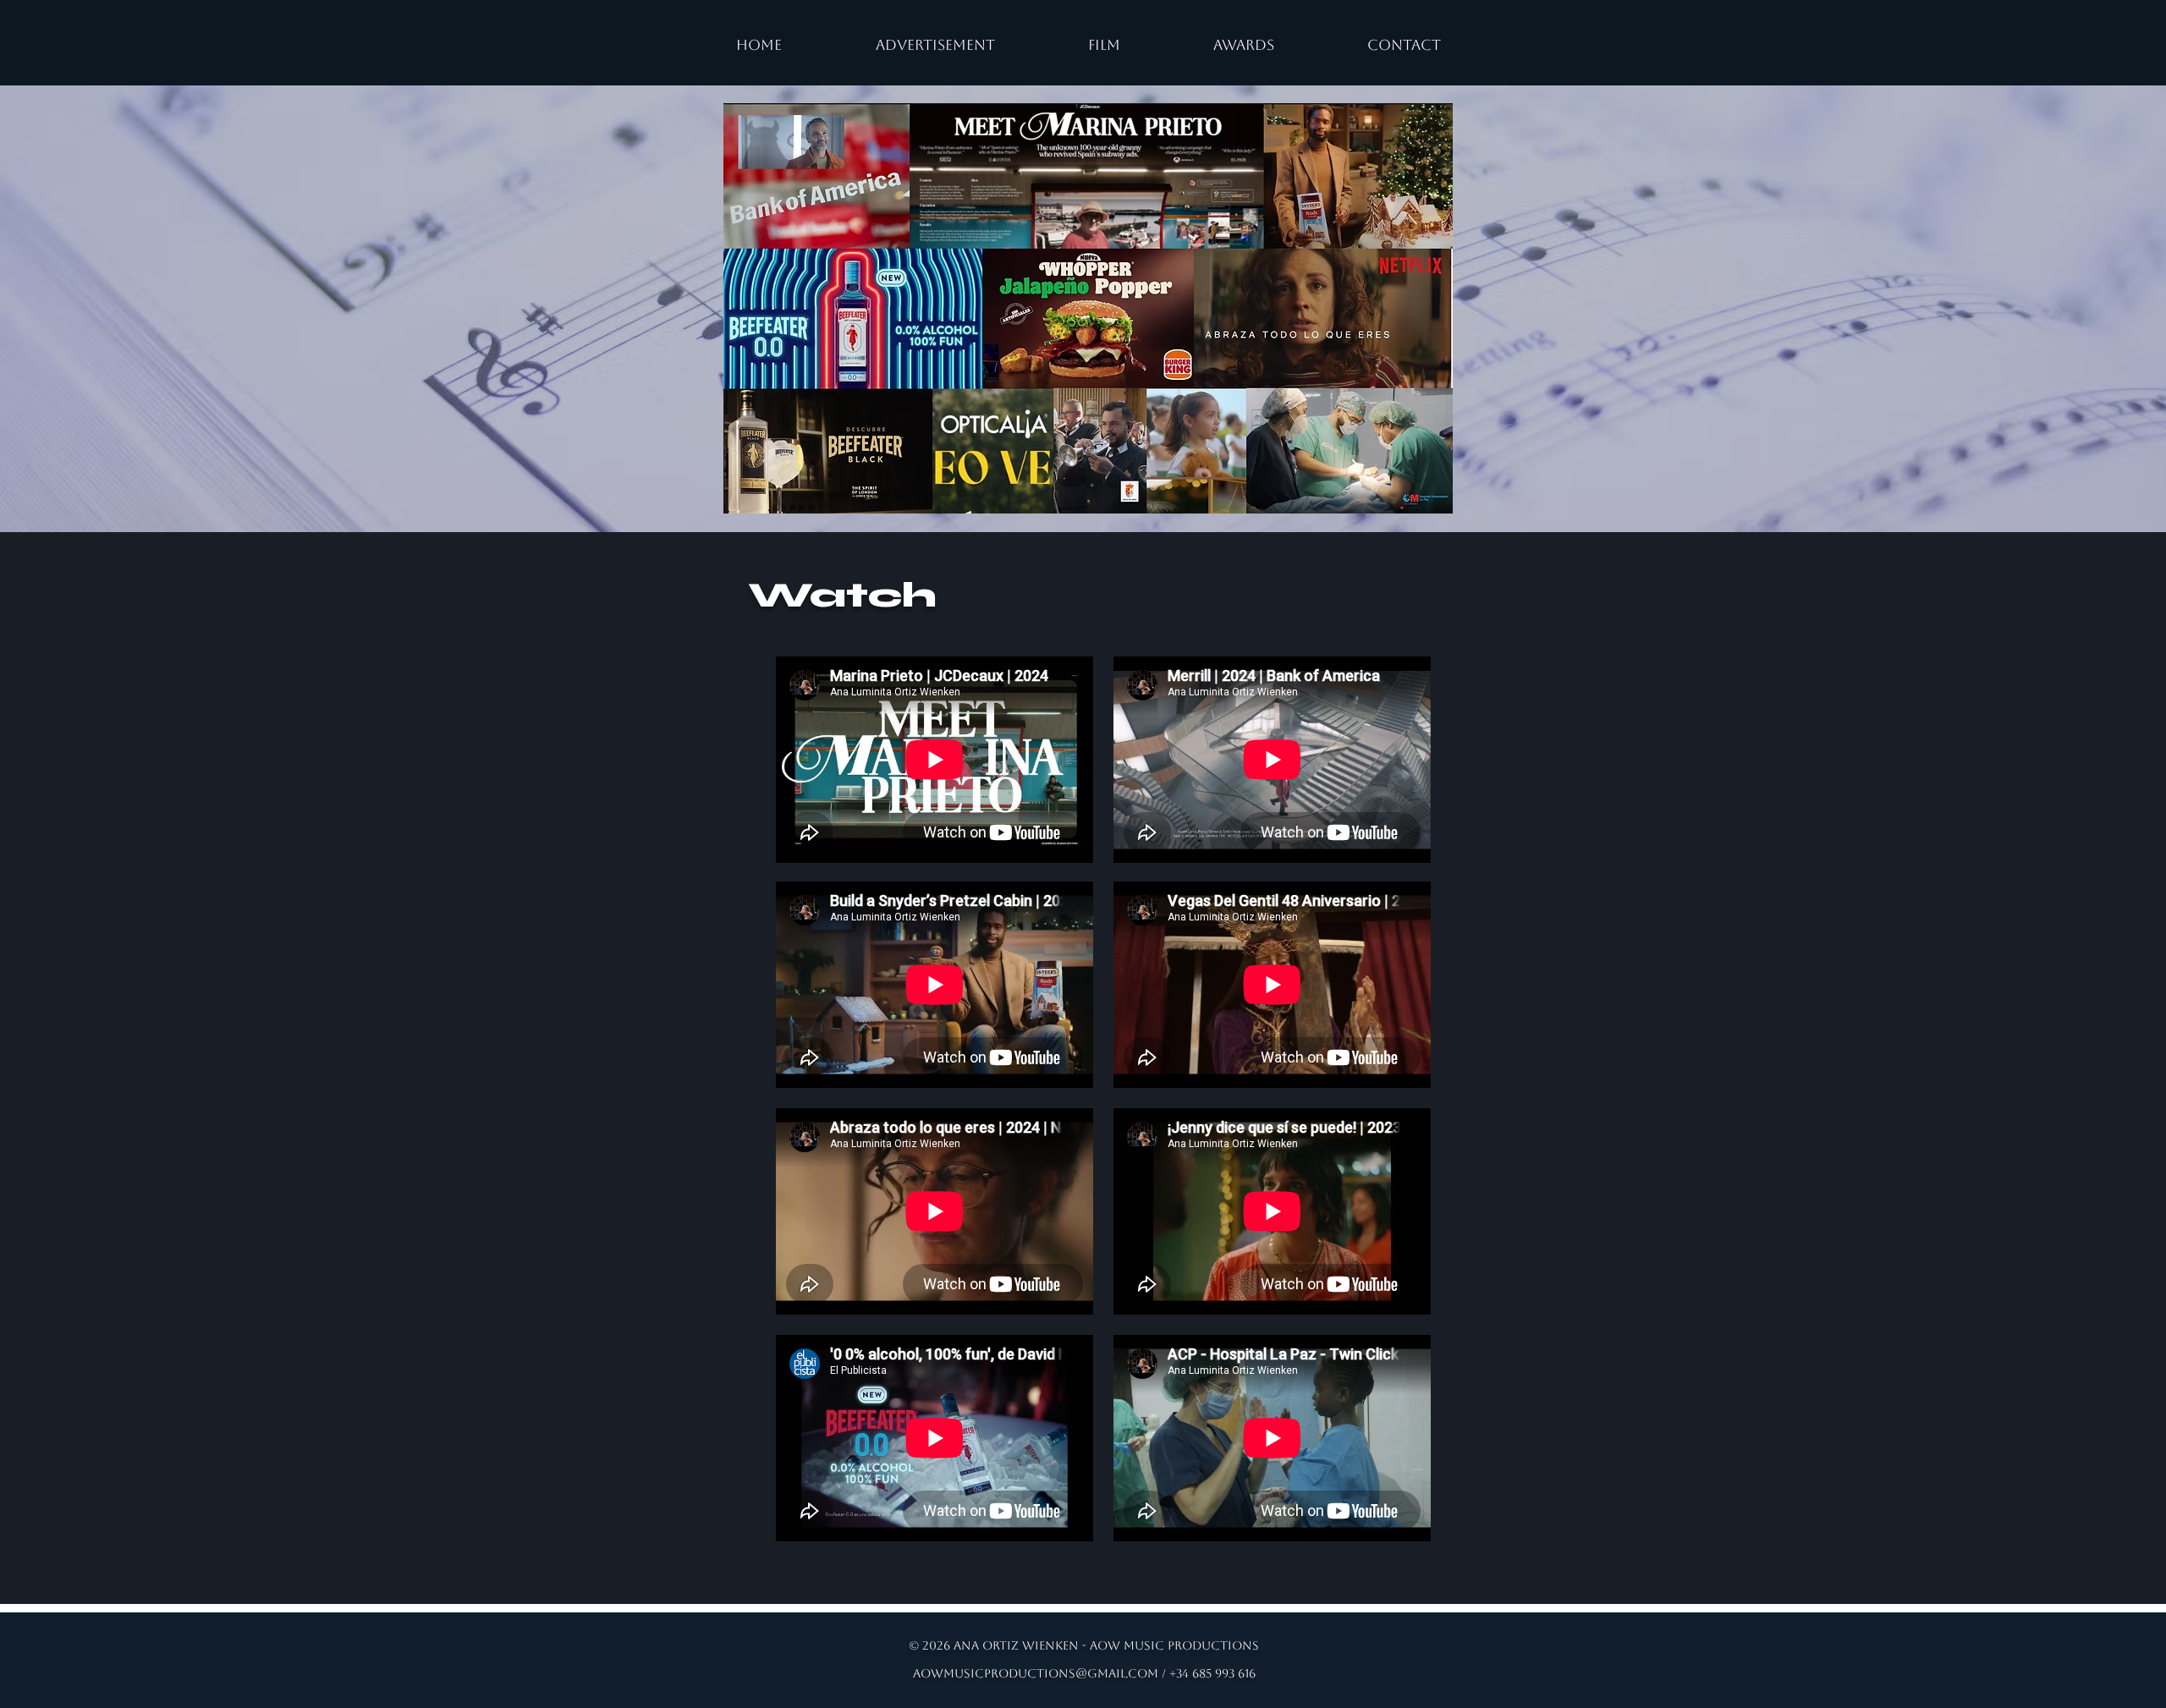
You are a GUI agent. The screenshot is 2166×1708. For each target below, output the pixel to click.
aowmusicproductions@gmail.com (1036, 1673)
